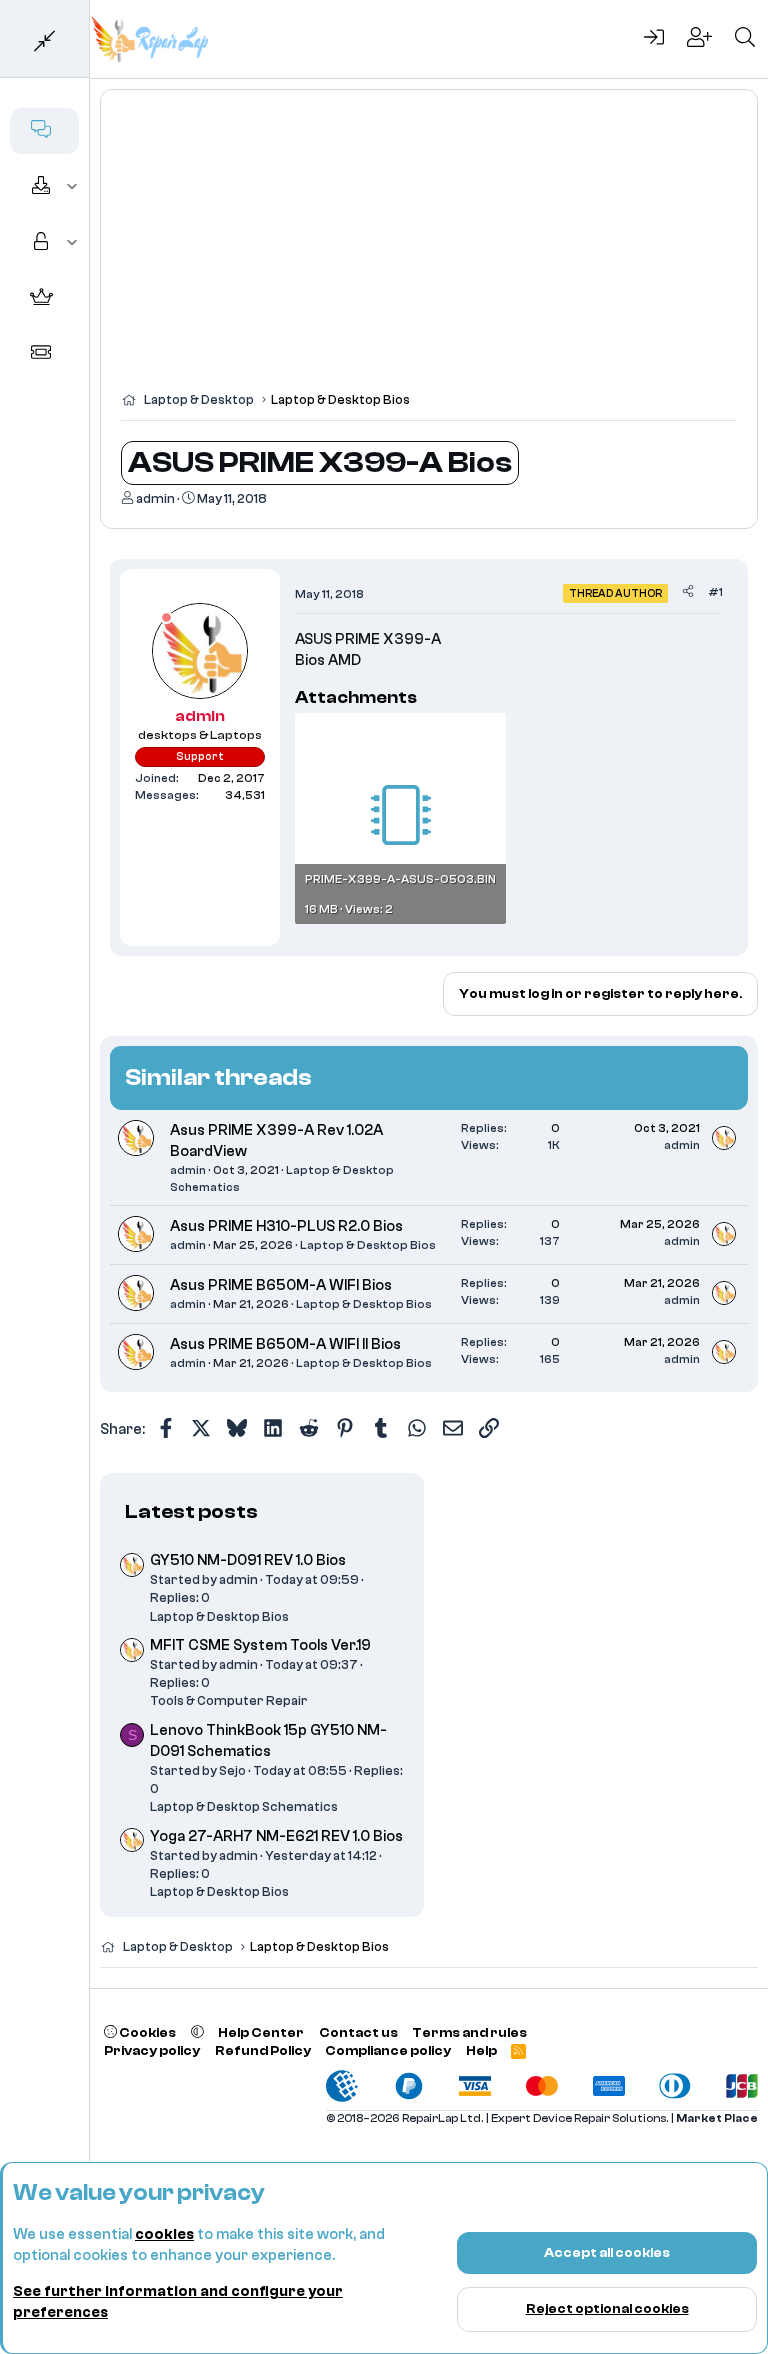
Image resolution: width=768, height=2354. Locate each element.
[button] (72, 187)
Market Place (717, 2118)
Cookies (146, 2032)
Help (481, 2050)
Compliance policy (388, 2050)
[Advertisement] (429, 250)
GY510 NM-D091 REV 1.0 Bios (248, 1560)
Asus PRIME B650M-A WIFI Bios (281, 1285)
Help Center (261, 2032)
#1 (715, 592)
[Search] (745, 39)
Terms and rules (469, 2032)
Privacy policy (152, 2050)
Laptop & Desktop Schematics (244, 1806)
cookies (164, 2234)
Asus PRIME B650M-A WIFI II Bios (285, 1344)
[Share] (688, 592)
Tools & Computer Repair (229, 1700)
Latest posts (191, 1511)
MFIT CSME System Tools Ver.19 (260, 1645)
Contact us (358, 2032)
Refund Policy (263, 2050)
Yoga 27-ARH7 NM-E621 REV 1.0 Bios (276, 1836)
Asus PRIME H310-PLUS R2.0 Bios (286, 1226)
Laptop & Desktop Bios (368, 1245)
